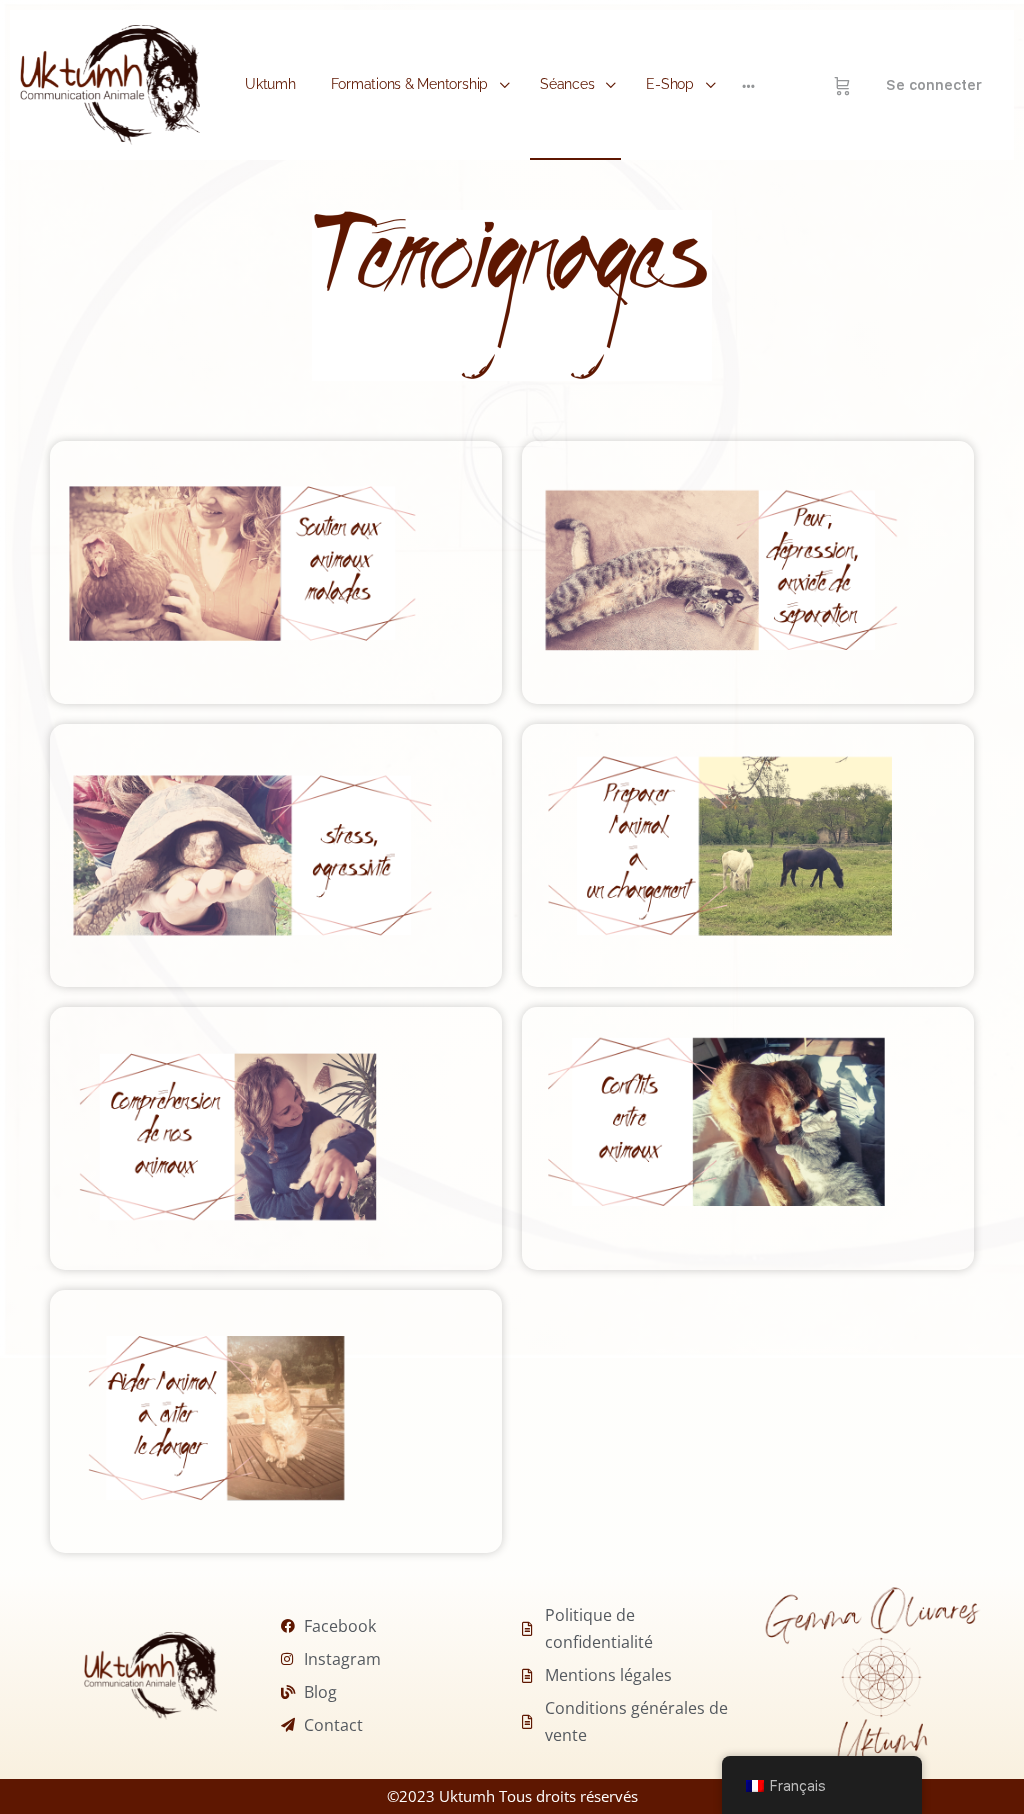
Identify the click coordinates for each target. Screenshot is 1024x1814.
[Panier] (842, 85)
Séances (567, 84)
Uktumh (270, 84)
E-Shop (670, 84)
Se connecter (934, 85)
